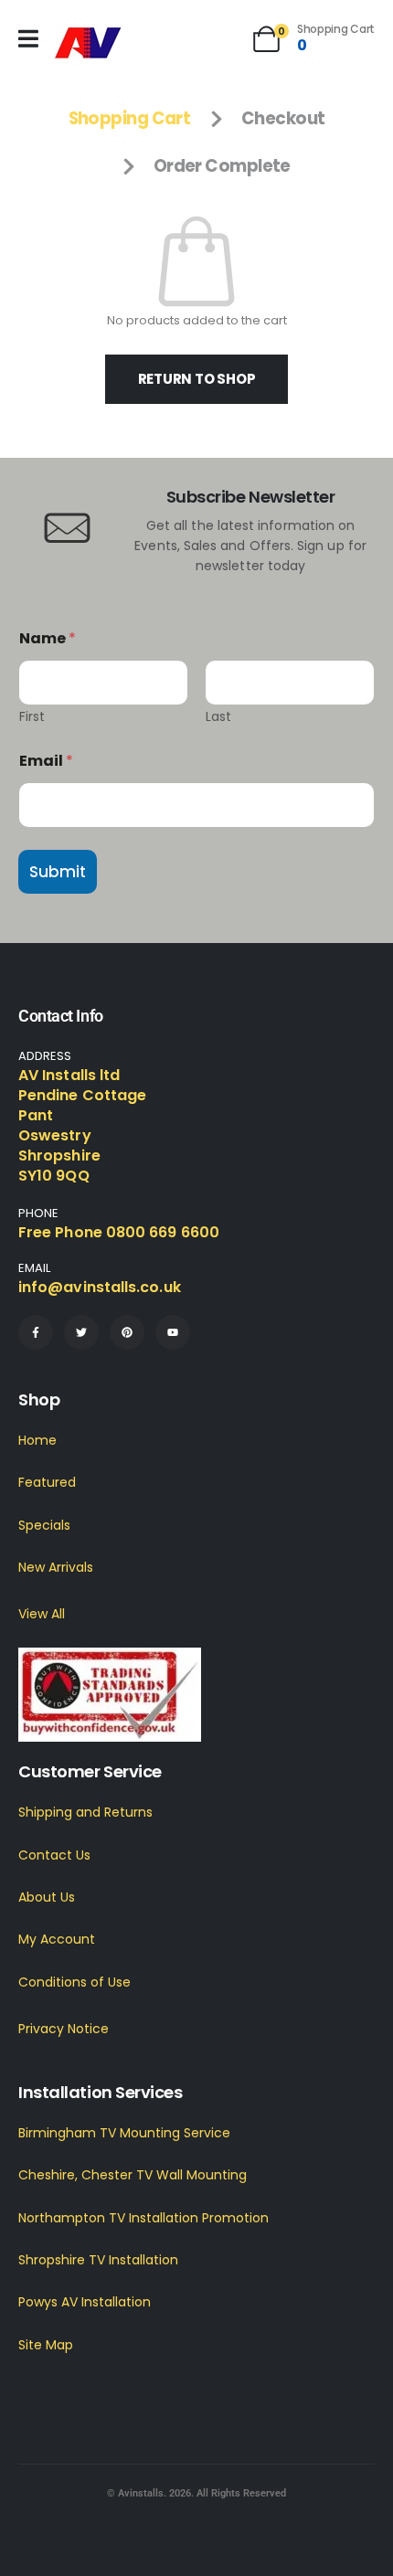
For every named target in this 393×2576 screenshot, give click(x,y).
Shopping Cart (130, 118)
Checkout (283, 118)
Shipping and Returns (85, 1812)
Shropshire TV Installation (98, 2260)
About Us (47, 1897)
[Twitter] (81, 1332)
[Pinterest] (127, 1332)
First (32, 717)
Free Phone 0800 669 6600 (119, 1232)
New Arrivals (56, 1567)
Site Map (46, 2345)
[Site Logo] (88, 43)
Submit (58, 872)
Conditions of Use (74, 1982)
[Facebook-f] (36, 1332)
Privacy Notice (64, 2029)
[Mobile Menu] (28, 39)
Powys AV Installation (85, 2302)
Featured (47, 1482)
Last (218, 717)
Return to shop (197, 379)
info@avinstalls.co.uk (100, 1287)
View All (42, 1614)
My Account (57, 1939)
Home (37, 1440)
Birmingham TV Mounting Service (124, 2133)
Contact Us (54, 1855)
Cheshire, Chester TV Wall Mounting (133, 2175)
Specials (44, 1525)
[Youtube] (173, 1332)
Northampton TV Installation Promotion (143, 2218)
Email (46, 761)
